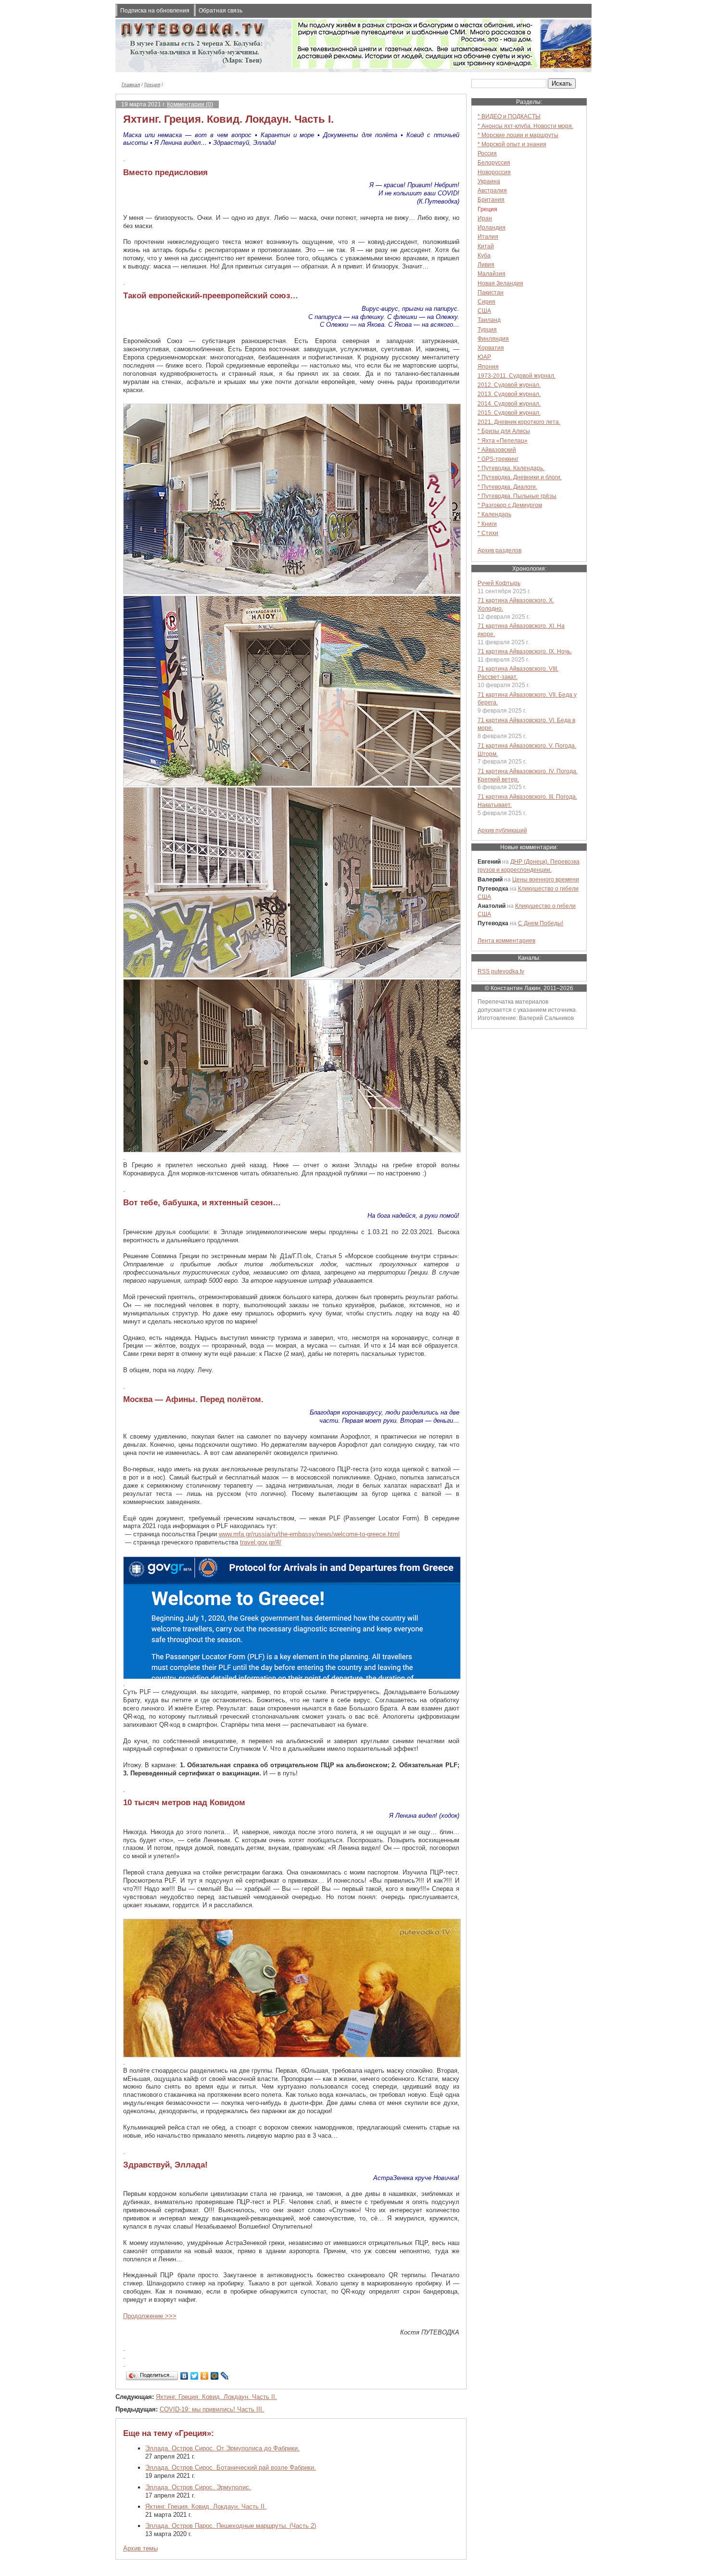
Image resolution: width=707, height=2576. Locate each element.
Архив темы (140, 2548)
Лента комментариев (506, 940)
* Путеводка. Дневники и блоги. (520, 477)
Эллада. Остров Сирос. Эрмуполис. (198, 2487)
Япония (488, 366)
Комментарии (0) (190, 104)
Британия (491, 199)
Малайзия (492, 274)
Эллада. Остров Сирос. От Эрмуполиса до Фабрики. (222, 2448)
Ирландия (492, 227)
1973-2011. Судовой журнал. (517, 376)
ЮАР (484, 357)
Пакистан (491, 292)
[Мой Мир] (215, 2376)
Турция (487, 329)
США (484, 311)
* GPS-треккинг (498, 459)
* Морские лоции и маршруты (518, 135)
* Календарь (494, 514)
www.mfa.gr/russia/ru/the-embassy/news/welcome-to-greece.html (309, 1534)
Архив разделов (499, 550)
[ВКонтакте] (184, 2376)
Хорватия (491, 348)
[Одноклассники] (205, 2376)
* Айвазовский (497, 450)
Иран (485, 218)
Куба (484, 255)
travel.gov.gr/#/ (261, 1542)
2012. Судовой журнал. (509, 385)
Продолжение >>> (150, 2316)
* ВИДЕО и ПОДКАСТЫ (509, 116)
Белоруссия (494, 162)
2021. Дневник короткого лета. (519, 422)
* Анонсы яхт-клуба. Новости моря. (525, 126)
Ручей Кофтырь (499, 583)
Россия (487, 153)
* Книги (487, 524)
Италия (488, 236)
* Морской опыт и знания (512, 144)
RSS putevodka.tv (501, 971)
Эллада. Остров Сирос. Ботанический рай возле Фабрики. (231, 2468)
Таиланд (489, 320)
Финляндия (493, 338)
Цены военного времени (546, 879)
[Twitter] (195, 2376)
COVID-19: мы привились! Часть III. (212, 2409)
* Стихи (488, 533)
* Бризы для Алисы (504, 431)
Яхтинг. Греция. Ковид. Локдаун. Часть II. (216, 2397)
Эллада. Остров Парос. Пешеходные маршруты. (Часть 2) (231, 2526)
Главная (131, 84)
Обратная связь (221, 10)
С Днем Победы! (541, 923)
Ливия (486, 264)
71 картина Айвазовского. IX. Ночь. (525, 651)
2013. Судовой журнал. (509, 394)
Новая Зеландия (500, 283)
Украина (489, 181)
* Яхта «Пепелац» (503, 440)
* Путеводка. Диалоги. (507, 487)
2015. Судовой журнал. (509, 413)
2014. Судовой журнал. (509, 403)
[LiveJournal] (225, 2376)
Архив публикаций (502, 830)
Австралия (492, 190)
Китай (486, 246)
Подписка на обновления (155, 10)
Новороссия (494, 172)
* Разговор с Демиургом (510, 505)
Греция (152, 84)
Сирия (486, 301)
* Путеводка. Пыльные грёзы (517, 496)
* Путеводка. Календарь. (511, 468)
